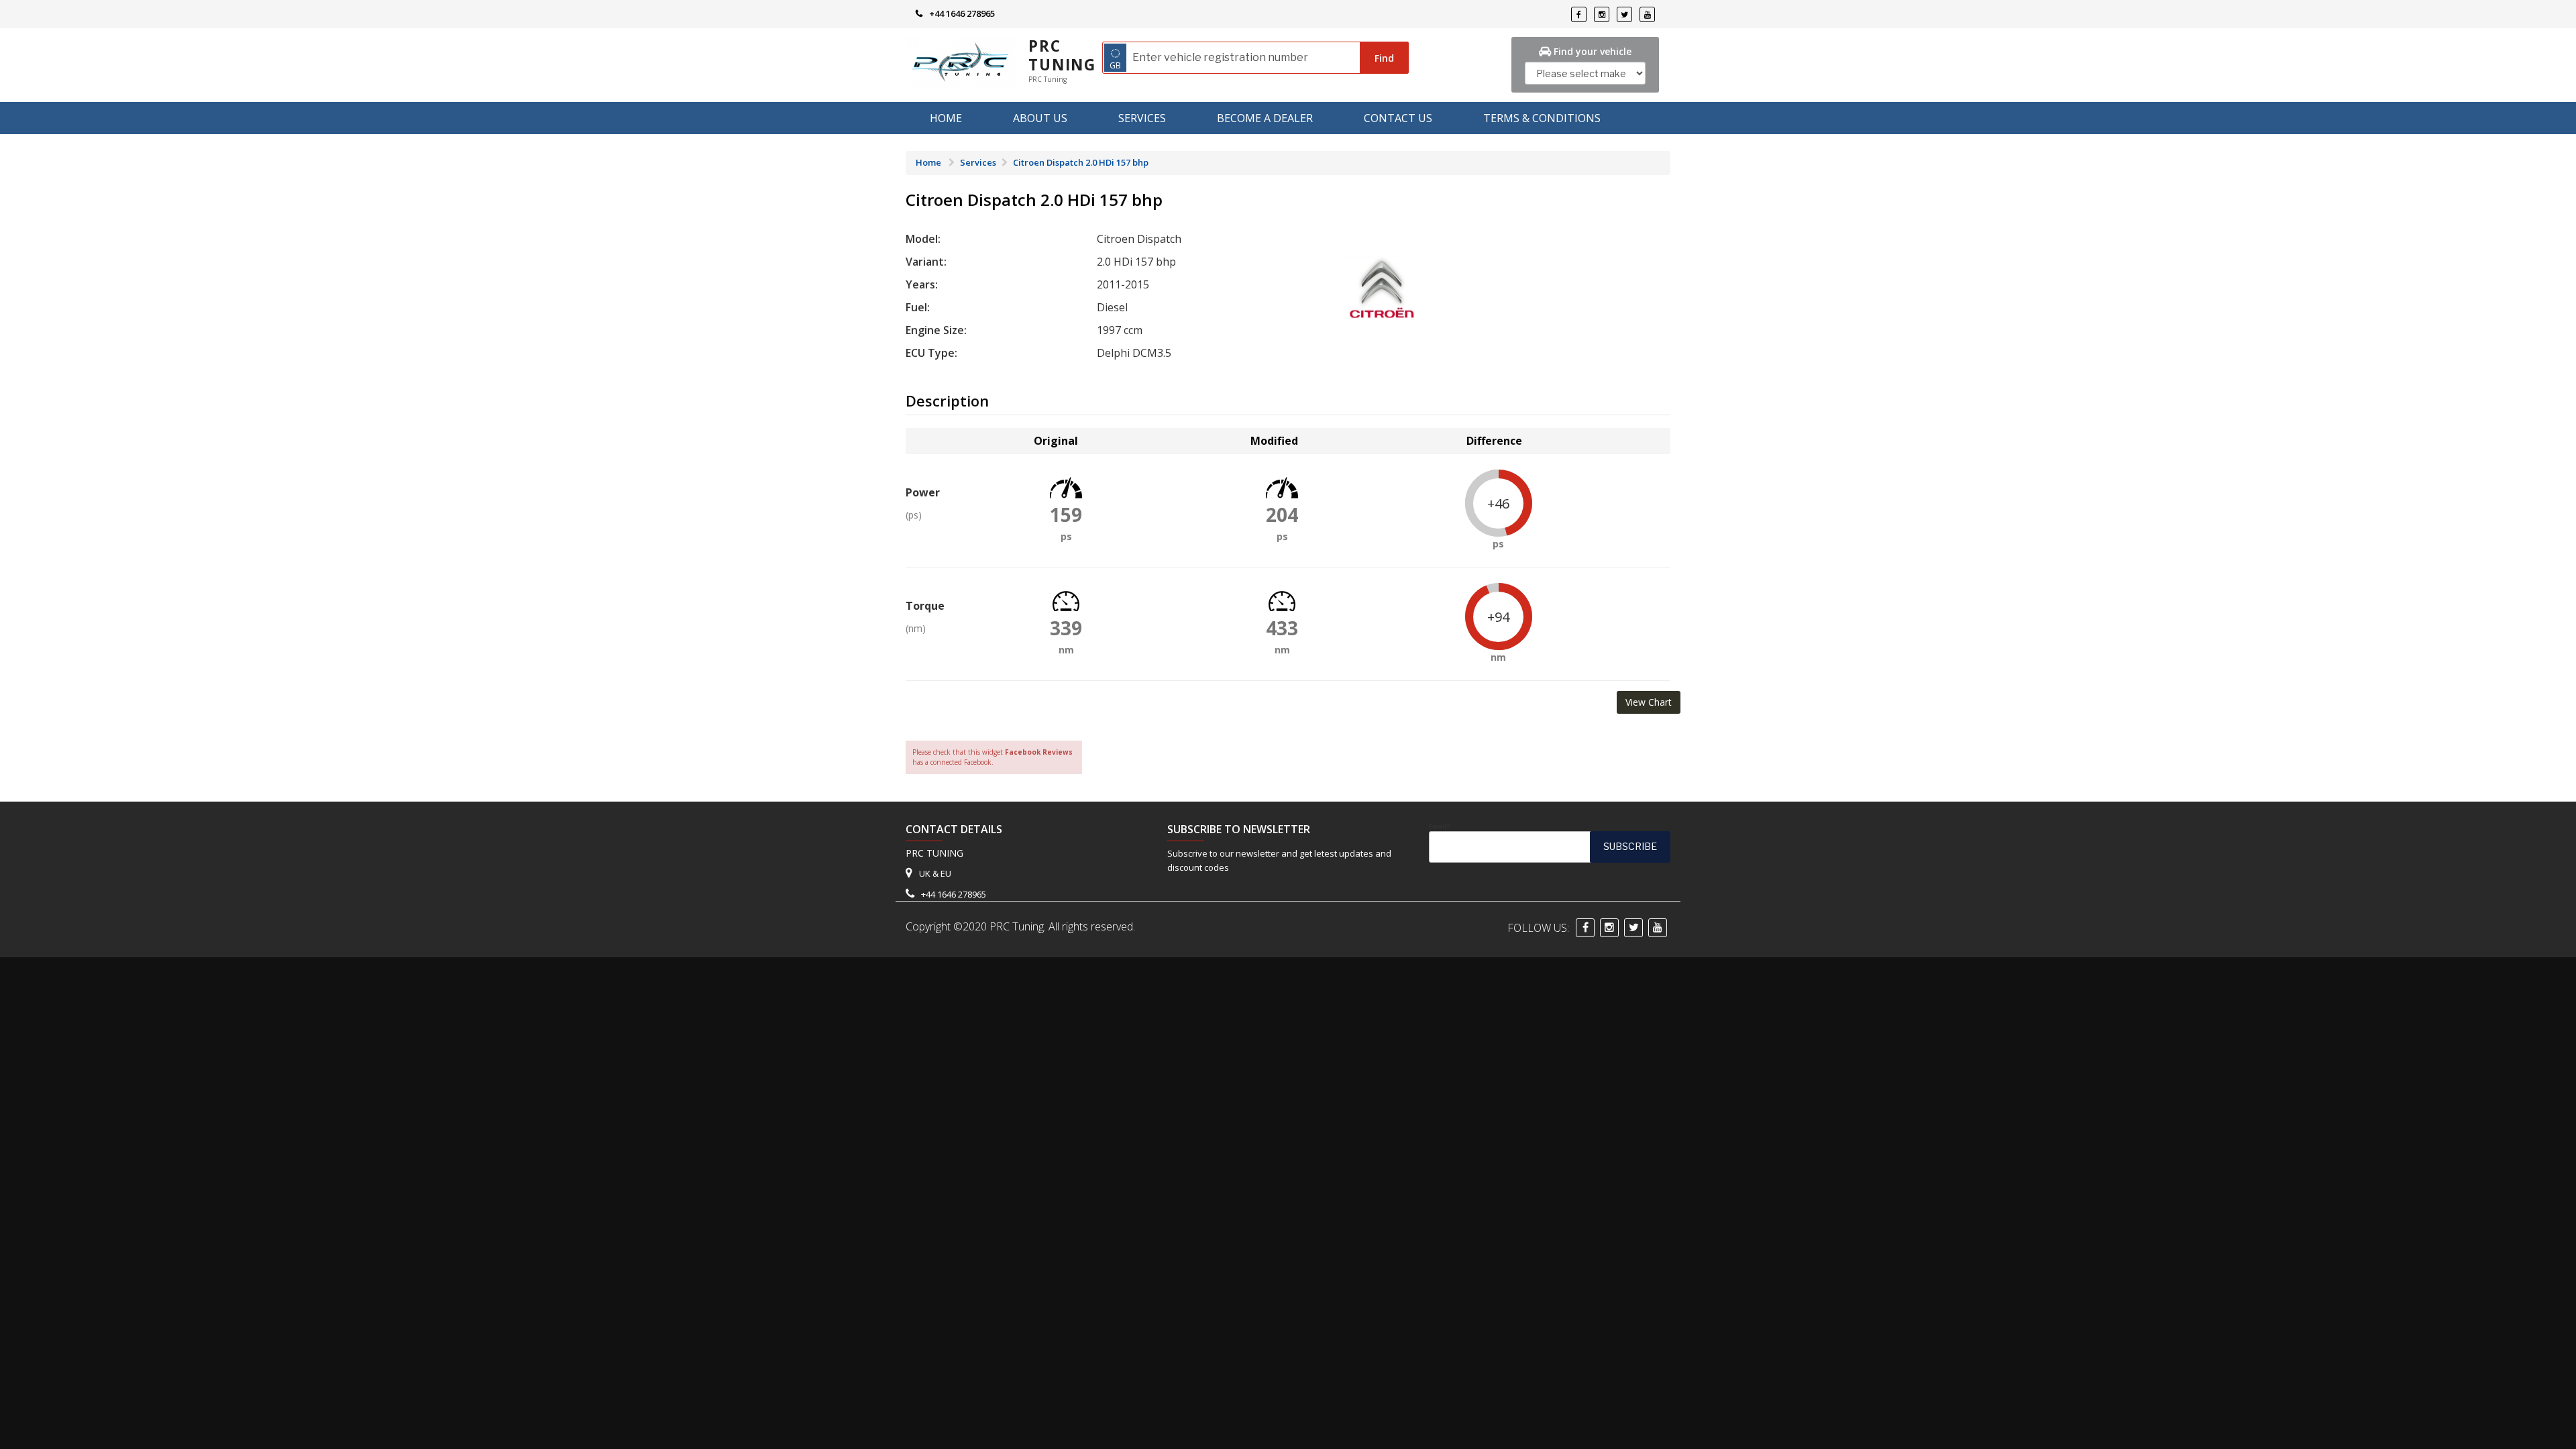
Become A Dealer (1265, 118)
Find (1384, 58)
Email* (1439, 826)
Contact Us (1398, 118)
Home (946, 118)
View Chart (1649, 702)
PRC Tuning (1062, 55)
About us (1040, 118)
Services (1142, 118)
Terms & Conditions (1542, 118)
